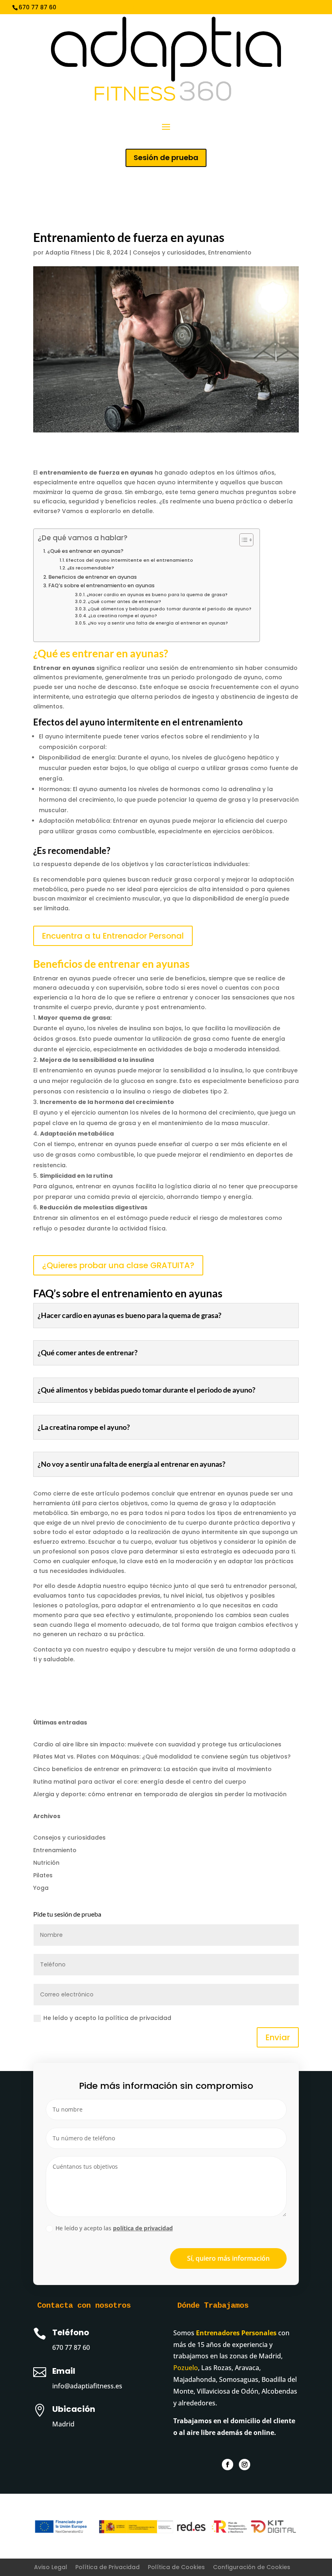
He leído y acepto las (114, 2228)
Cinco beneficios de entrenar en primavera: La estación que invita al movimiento (152, 1769)
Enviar (278, 2037)
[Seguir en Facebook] (228, 2465)
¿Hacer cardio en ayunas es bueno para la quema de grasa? (157, 595)
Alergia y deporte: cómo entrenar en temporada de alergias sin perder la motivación (160, 1794)
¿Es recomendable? (91, 568)
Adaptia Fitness (68, 252)
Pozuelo (186, 2368)
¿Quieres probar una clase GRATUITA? (118, 1265)
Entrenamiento (230, 252)
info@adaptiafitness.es (153, 7)
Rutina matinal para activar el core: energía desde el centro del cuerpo (140, 1782)
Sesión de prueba (166, 157)
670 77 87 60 (71, 2347)
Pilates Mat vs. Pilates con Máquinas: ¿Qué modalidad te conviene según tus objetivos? (162, 1757)
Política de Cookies (176, 2567)
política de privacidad (143, 2228)
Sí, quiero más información (228, 2258)
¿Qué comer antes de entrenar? (125, 602)
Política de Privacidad (107, 2567)
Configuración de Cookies (252, 2567)
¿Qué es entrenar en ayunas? (85, 551)
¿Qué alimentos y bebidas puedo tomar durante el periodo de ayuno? (170, 609)
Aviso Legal (51, 2567)
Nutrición (46, 1863)
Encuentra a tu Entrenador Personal (113, 936)
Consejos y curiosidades (169, 252)
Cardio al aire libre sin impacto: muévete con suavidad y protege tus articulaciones (157, 1744)
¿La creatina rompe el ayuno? (123, 616)
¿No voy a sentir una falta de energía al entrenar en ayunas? (158, 623)
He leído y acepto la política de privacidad (107, 2018)
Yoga (41, 1888)
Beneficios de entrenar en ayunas (93, 577)
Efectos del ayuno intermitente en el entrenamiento (130, 560)
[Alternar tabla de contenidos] (242, 540)
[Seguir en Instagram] (245, 2465)
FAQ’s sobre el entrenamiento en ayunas (102, 585)
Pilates (43, 1875)
